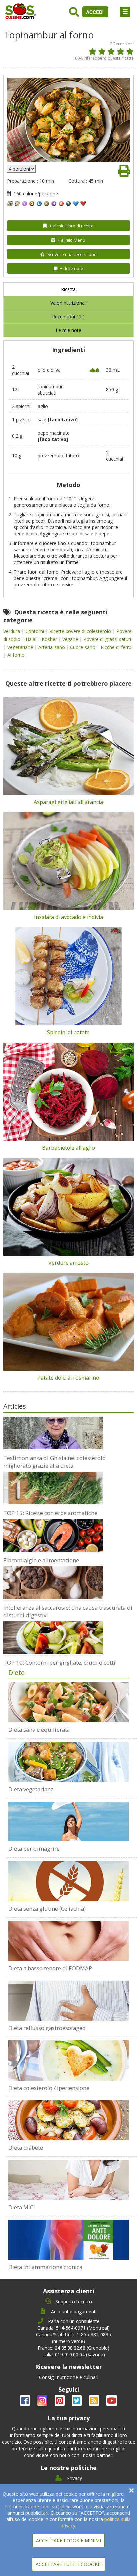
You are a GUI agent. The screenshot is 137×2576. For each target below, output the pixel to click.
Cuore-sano (83, 647)
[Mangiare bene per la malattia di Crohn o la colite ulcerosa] (68, 2180)
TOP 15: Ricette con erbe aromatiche (50, 1513)
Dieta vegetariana (31, 1789)
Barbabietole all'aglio (68, 1148)
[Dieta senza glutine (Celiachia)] (68, 1881)
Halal (32, 639)
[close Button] (132, 2491)
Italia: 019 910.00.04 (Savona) (74, 2355)
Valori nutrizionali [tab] (68, 303)
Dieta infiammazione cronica (45, 2267)
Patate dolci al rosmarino (68, 1378)
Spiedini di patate (68, 1032)
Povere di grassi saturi (107, 639)
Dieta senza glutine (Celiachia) (47, 1909)
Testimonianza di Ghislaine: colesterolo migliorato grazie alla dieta (55, 1462)
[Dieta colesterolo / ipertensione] (68, 2060)
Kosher (50, 639)
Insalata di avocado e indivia (68, 917)
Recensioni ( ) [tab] (68, 317)
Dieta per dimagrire (34, 1849)
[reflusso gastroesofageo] (68, 2001)
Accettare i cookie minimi (68, 2541)
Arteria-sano (52, 647)
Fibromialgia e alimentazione (41, 1560)
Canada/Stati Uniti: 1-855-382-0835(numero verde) (73, 2338)
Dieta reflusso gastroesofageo (47, 2028)
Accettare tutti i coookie (69, 2564)
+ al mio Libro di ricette (71, 226)
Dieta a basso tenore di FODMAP (50, 1968)
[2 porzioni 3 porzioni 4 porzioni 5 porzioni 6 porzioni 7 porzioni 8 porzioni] (21, 169)
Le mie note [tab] (68, 330)
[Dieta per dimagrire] (68, 1821)
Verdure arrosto (68, 1263)
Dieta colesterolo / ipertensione (49, 2088)
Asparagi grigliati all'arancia (68, 802)
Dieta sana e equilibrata (39, 1729)
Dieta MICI (22, 2207)
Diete (16, 1672)
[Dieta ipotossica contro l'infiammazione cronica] (68, 2240)
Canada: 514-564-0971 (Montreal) (73, 2328)
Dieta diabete (26, 2147)
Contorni (35, 631)
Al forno (16, 655)
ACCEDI (96, 12)
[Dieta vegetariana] (68, 1762)
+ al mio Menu (71, 240)
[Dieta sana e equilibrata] (68, 1702)
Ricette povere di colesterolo (81, 631)
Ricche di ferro (116, 647)
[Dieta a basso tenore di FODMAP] (68, 1941)
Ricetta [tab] (68, 289)
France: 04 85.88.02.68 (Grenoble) (73, 2348)
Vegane (71, 639)
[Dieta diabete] (68, 2120)
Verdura (12, 631)
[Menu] (125, 12)
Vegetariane (21, 647)
